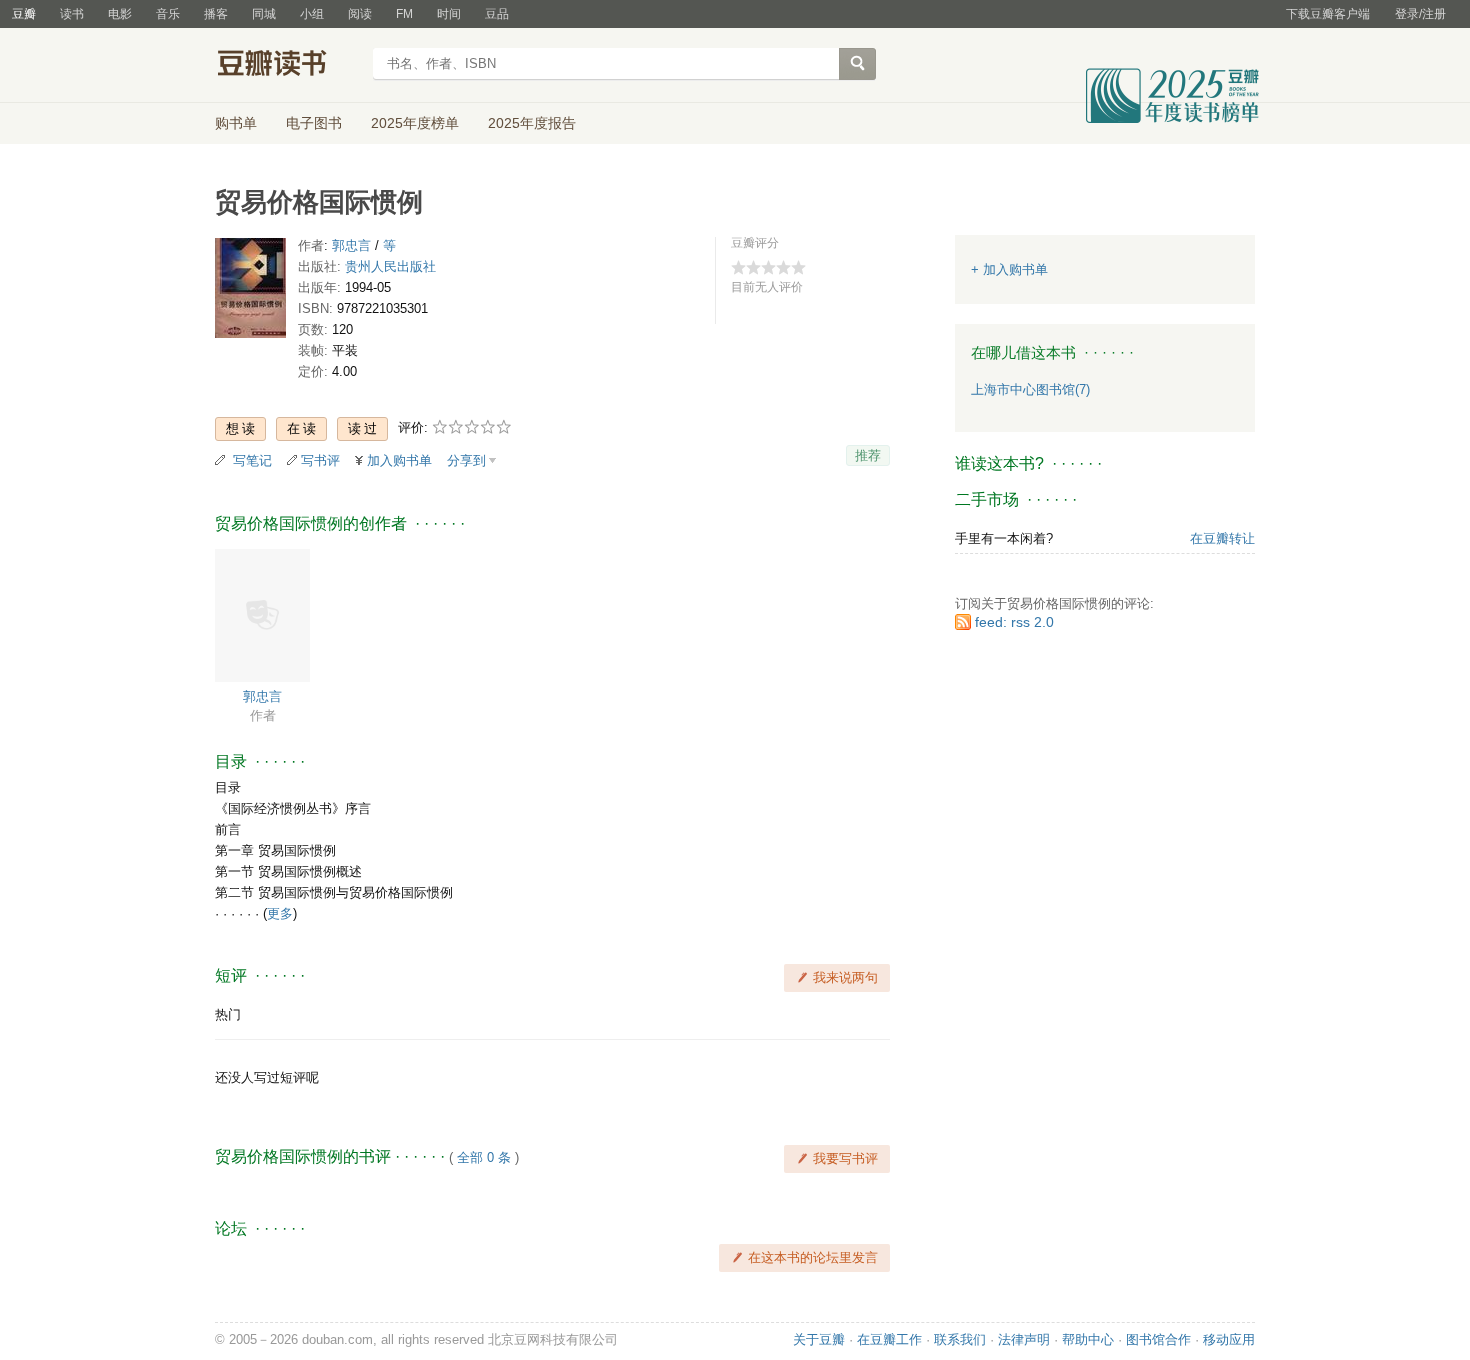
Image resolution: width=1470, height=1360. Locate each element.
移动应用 (1229, 1339)
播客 (216, 14)
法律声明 (1024, 1339)
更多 (280, 913)
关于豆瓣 (819, 1339)
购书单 (236, 123)
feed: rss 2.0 (1014, 622)
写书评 (320, 460)
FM (404, 14)
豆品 (497, 14)
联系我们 (960, 1339)
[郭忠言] (262, 613)
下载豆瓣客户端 (1328, 14)
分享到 (466, 460)
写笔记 (252, 460)
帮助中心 (1088, 1339)
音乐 (168, 14)
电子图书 (314, 123)
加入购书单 (399, 460)
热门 (228, 1014)
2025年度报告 (532, 123)
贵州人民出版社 (390, 266)
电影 (120, 14)
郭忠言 (351, 245)
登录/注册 (1420, 14)
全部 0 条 (484, 1157)
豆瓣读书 (287, 66)
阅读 (360, 14)
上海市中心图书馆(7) (1030, 389)
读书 (72, 14)
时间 (449, 14)
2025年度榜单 (415, 123)
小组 (312, 14)
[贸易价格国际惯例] (250, 292)
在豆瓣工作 (889, 1339)
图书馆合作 (1158, 1339)
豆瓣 (24, 14)
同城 (264, 14)
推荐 (868, 455)
